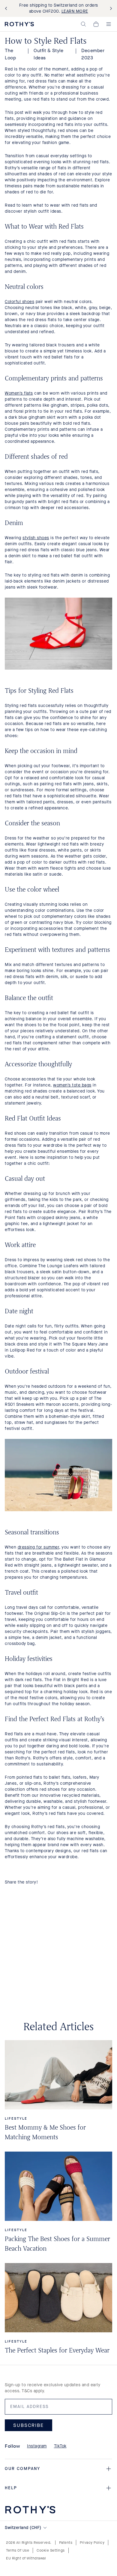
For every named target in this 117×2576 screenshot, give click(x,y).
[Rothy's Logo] (19, 24)
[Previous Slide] (7, 9)
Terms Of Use (18, 2550)
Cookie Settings (51, 2550)
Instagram (37, 2446)
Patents (66, 2543)
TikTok (60, 2446)
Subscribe (28, 2425)
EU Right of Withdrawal (26, 2558)
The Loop (10, 54)
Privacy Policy (92, 2543)
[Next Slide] (110, 9)
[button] (83, 24)
